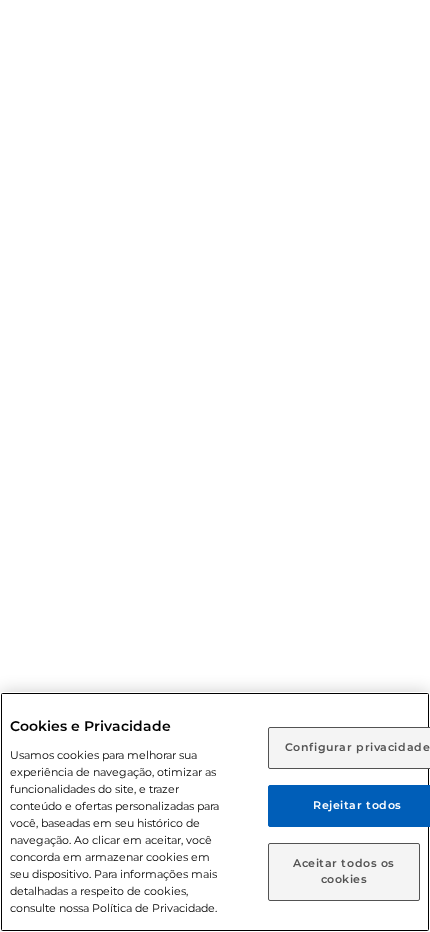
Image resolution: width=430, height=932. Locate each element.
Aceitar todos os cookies (344, 871)
